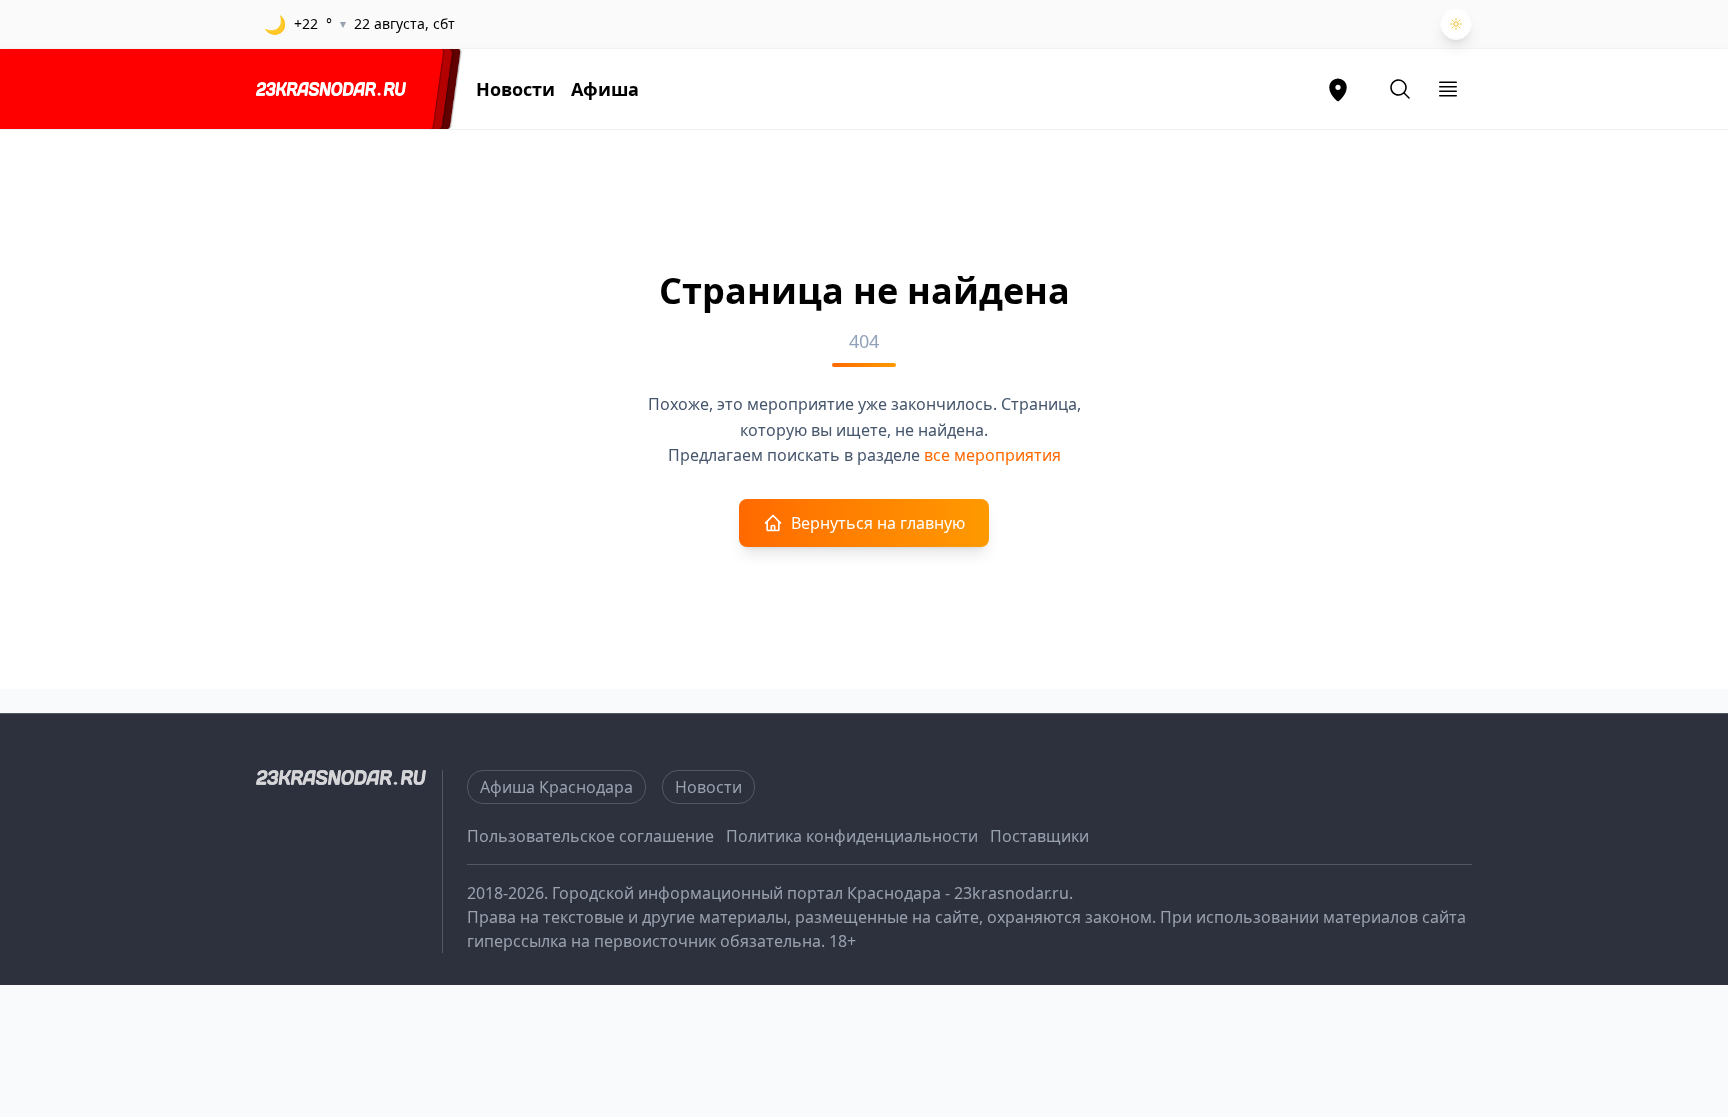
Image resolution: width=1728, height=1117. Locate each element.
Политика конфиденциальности (852, 836)
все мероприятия (992, 455)
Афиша (605, 89)
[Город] (1338, 89)
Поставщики (1039, 836)
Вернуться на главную (878, 523)
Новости (515, 89)
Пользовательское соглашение (590, 836)
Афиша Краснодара (556, 787)
